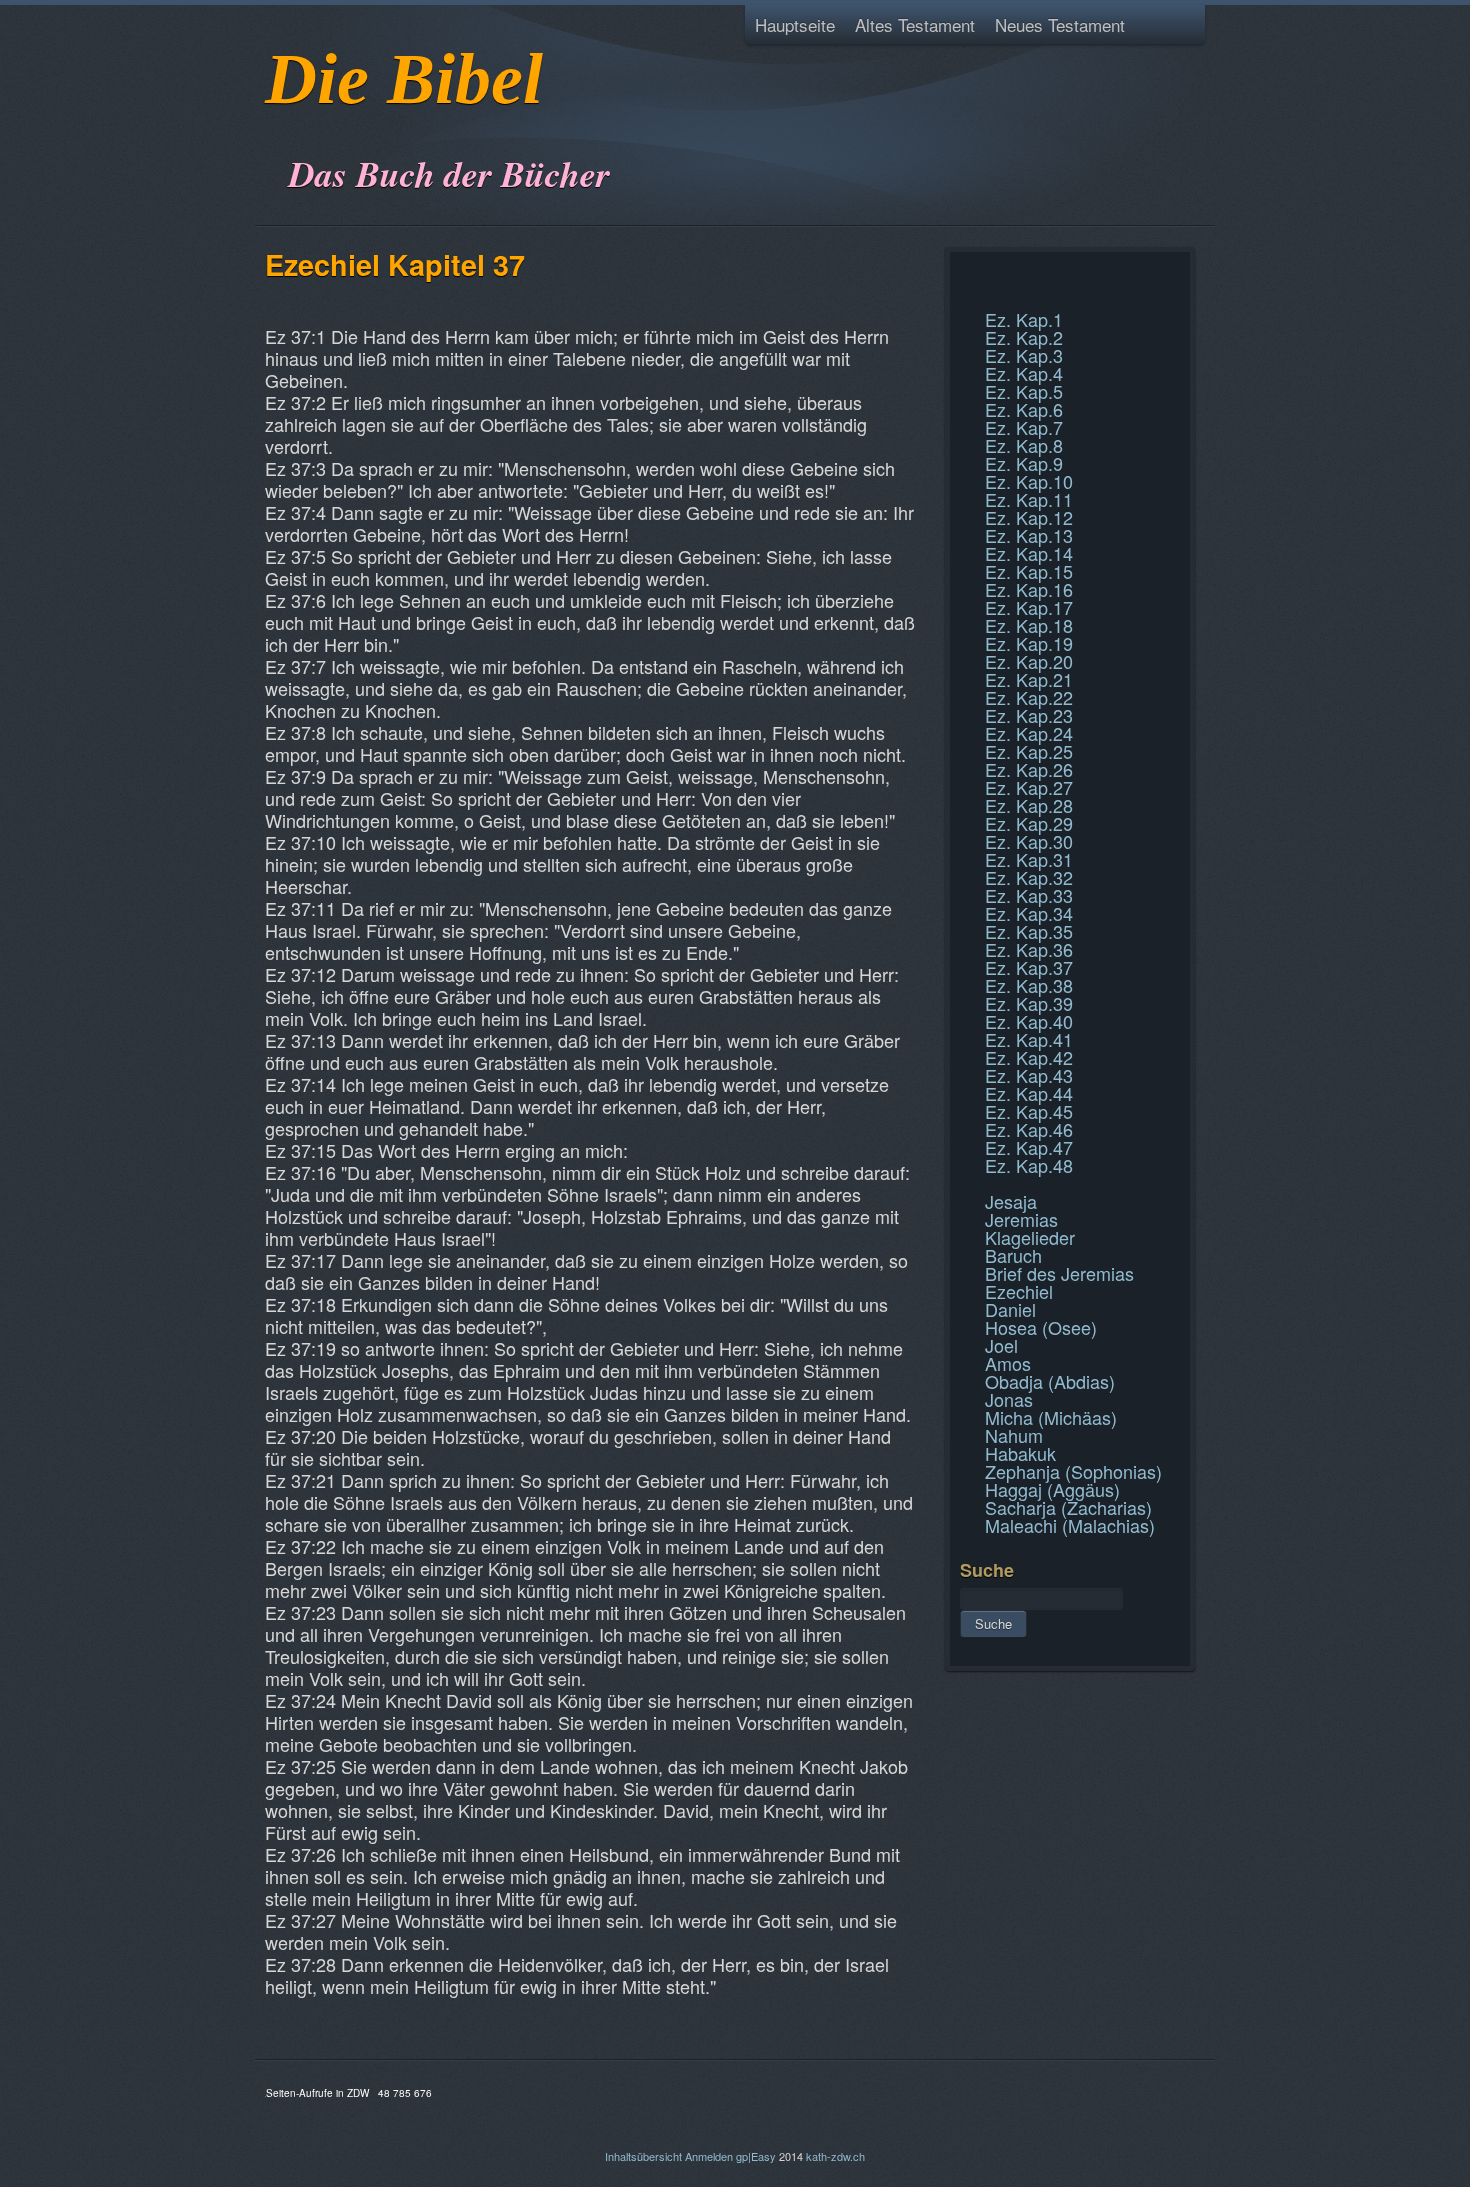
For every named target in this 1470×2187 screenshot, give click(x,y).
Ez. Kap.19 (1029, 643)
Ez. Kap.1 (1024, 319)
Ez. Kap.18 (1029, 625)
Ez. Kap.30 (1029, 841)
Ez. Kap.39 (1029, 1003)
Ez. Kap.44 (1029, 1093)
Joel (1001, 1345)
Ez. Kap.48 (1029, 1165)
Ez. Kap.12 (1029, 517)
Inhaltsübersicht (643, 2156)
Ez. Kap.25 (1029, 751)
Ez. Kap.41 (1029, 1039)
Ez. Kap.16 (1029, 589)
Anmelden (709, 2156)
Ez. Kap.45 (1029, 1111)
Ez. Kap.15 (1029, 571)
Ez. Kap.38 (1029, 985)
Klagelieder (1030, 1237)
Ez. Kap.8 (1024, 445)
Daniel (1010, 1309)
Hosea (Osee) (1041, 1327)
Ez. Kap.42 (1029, 1057)
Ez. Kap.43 (1029, 1075)
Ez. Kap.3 (1024, 355)
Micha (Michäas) (1051, 1417)
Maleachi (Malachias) (1070, 1525)
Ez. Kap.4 (1024, 373)
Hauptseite (795, 24)
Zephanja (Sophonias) (1073, 1471)
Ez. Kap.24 (1029, 733)
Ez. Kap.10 (1029, 481)
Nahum (1014, 1435)
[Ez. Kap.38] (962, 298)
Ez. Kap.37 (1029, 967)
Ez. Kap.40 (1029, 1021)
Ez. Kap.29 (1029, 823)
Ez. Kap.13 (1029, 535)
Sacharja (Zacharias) (1068, 1507)
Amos (1008, 1363)
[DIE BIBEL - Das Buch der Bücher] (271, 124)
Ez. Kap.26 (1029, 769)
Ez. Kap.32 (1029, 877)
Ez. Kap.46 (1029, 1129)
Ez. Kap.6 (1024, 409)
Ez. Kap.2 (1024, 337)
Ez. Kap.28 (1029, 805)
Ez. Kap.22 (1029, 697)
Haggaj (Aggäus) (1052, 1489)
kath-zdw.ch (835, 2156)
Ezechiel (1019, 1291)
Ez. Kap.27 (1029, 787)
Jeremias (1021, 1219)
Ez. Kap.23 (1029, 715)
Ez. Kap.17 (1029, 607)
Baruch (1013, 1255)
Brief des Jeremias (1059, 1273)
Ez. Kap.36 (1029, 949)
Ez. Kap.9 (1024, 463)
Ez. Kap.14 (1029, 553)
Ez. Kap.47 (1029, 1147)
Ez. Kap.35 (1029, 931)
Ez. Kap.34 (1029, 913)
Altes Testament (915, 24)
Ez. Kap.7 (1024, 427)
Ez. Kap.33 (1029, 895)
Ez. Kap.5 (1024, 391)
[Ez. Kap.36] (962, 274)
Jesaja (1011, 1201)
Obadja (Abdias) (1050, 1381)
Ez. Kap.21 (1029, 679)
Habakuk (1020, 1453)
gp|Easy (756, 2156)
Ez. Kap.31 (1029, 859)
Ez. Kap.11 (1029, 499)
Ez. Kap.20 (1029, 661)
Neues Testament (1060, 24)
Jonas (1009, 1399)
